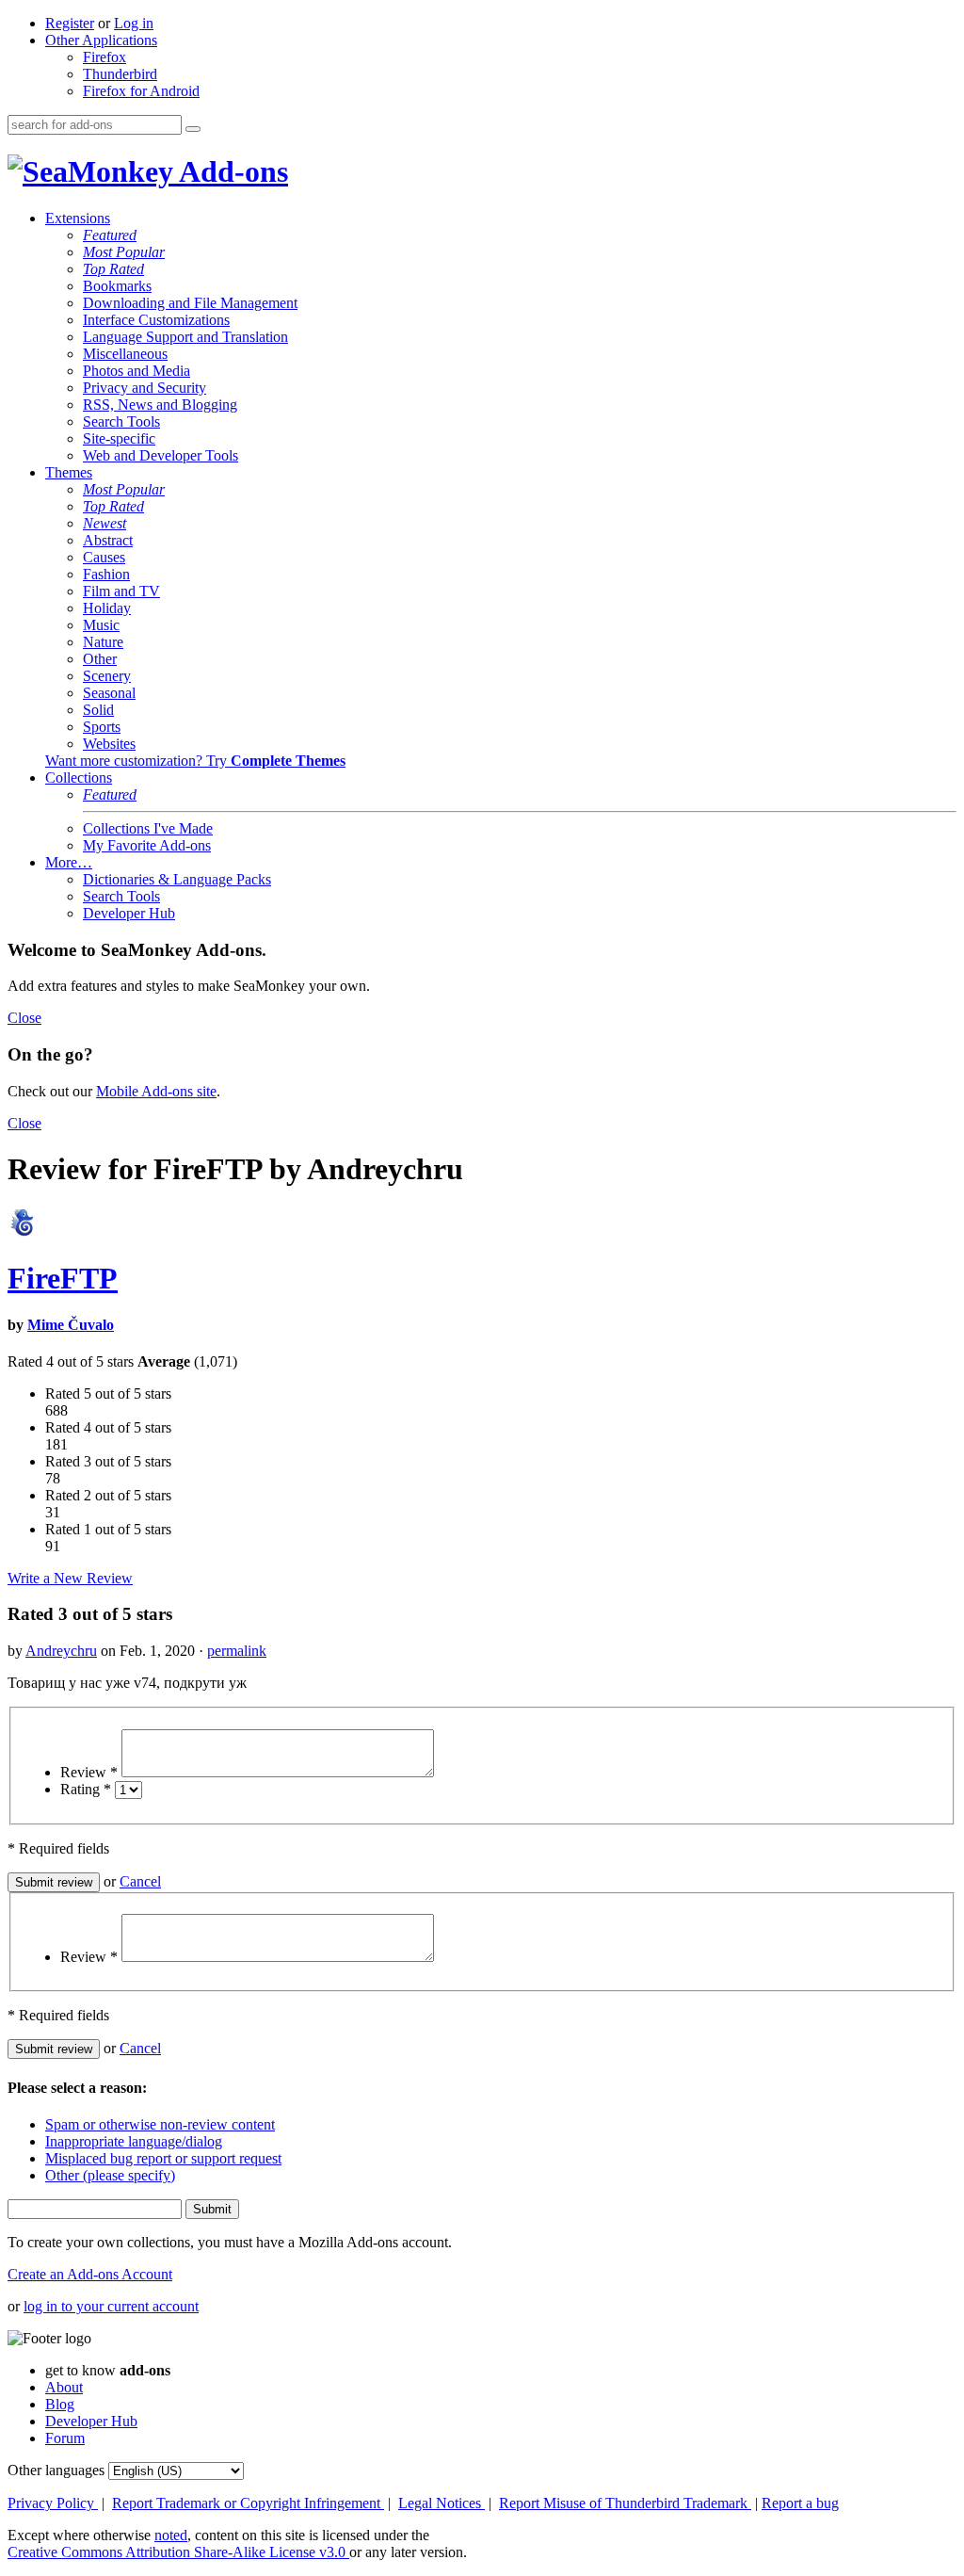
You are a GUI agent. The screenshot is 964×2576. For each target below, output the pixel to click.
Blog (60, 2404)
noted (171, 2535)
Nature (103, 642)
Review (89, 1772)
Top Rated (113, 269)
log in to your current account (111, 2306)
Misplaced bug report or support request (163, 2158)
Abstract (108, 540)
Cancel (140, 1881)
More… (69, 862)
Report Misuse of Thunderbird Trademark (625, 2503)
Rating (86, 1789)
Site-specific (119, 438)
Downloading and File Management (190, 303)
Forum (65, 2438)
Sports (102, 727)
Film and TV (121, 591)
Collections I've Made (148, 828)
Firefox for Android (141, 91)
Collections (79, 778)
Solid (98, 710)
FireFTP (63, 1278)
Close (24, 1018)
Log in (134, 23)
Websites (109, 744)
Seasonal (109, 693)
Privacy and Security (145, 388)
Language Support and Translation (185, 337)
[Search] (193, 129)
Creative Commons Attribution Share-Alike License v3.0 (178, 2552)
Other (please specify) (110, 2175)
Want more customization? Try (195, 761)
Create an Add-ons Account (90, 2274)
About (64, 2387)
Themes (69, 472)
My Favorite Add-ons (147, 845)
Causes (104, 557)
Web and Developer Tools (161, 455)
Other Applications (101, 40)
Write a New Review (70, 1578)
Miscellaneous (125, 354)
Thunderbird (120, 74)
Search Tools (121, 421)
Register (70, 23)
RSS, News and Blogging (160, 405)
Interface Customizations (156, 320)
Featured (110, 235)
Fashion (106, 574)
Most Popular (124, 252)
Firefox (104, 57)
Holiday (107, 608)
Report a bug (800, 2503)
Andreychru (61, 1651)
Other (100, 659)
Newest (104, 523)
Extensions (78, 218)
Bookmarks (117, 286)
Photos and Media (137, 371)
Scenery (107, 676)
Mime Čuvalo (71, 1325)
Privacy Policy (53, 2503)
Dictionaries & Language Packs (177, 879)
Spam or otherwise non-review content (160, 2124)
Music (101, 625)
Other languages (56, 2470)
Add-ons (231, 171)
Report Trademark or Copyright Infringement (248, 2503)
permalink (237, 1651)
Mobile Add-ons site (156, 1091)
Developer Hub (129, 913)
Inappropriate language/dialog (134, 2141)
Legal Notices (442, 2503)
